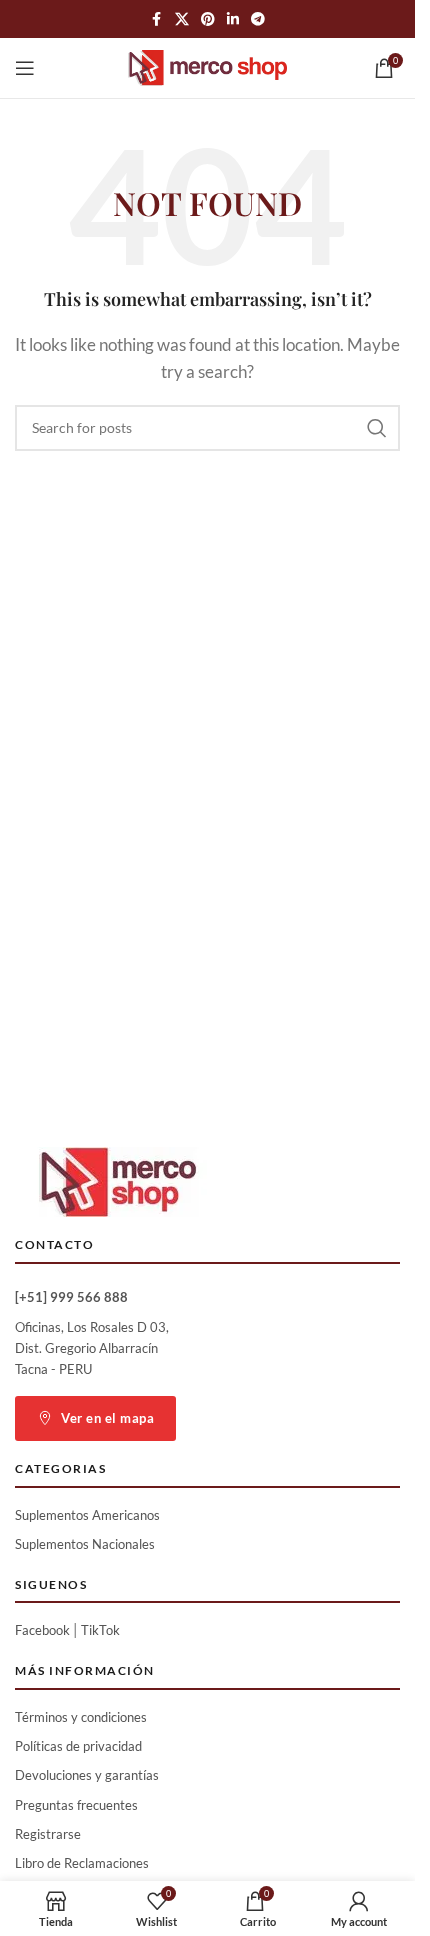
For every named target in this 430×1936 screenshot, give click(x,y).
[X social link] (182, 19)
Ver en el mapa (107, 1418)
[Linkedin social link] (233, 19)
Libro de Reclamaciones (82, 1863)
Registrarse (48, 1834)
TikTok (100, 1630)
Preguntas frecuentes (76, 1805)
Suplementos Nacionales (85, 1544)
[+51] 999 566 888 (71, 1297)
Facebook (42, 1630)
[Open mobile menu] (25, 68)
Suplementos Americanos (87, 1515)
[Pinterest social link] (208, 19)
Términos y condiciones (81, 1717)
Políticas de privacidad (78, 1746)
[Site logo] (208, 66)
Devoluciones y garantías (87, 1775)
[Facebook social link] (157, 19)
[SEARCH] (377, 428)
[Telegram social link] (258, 19)
